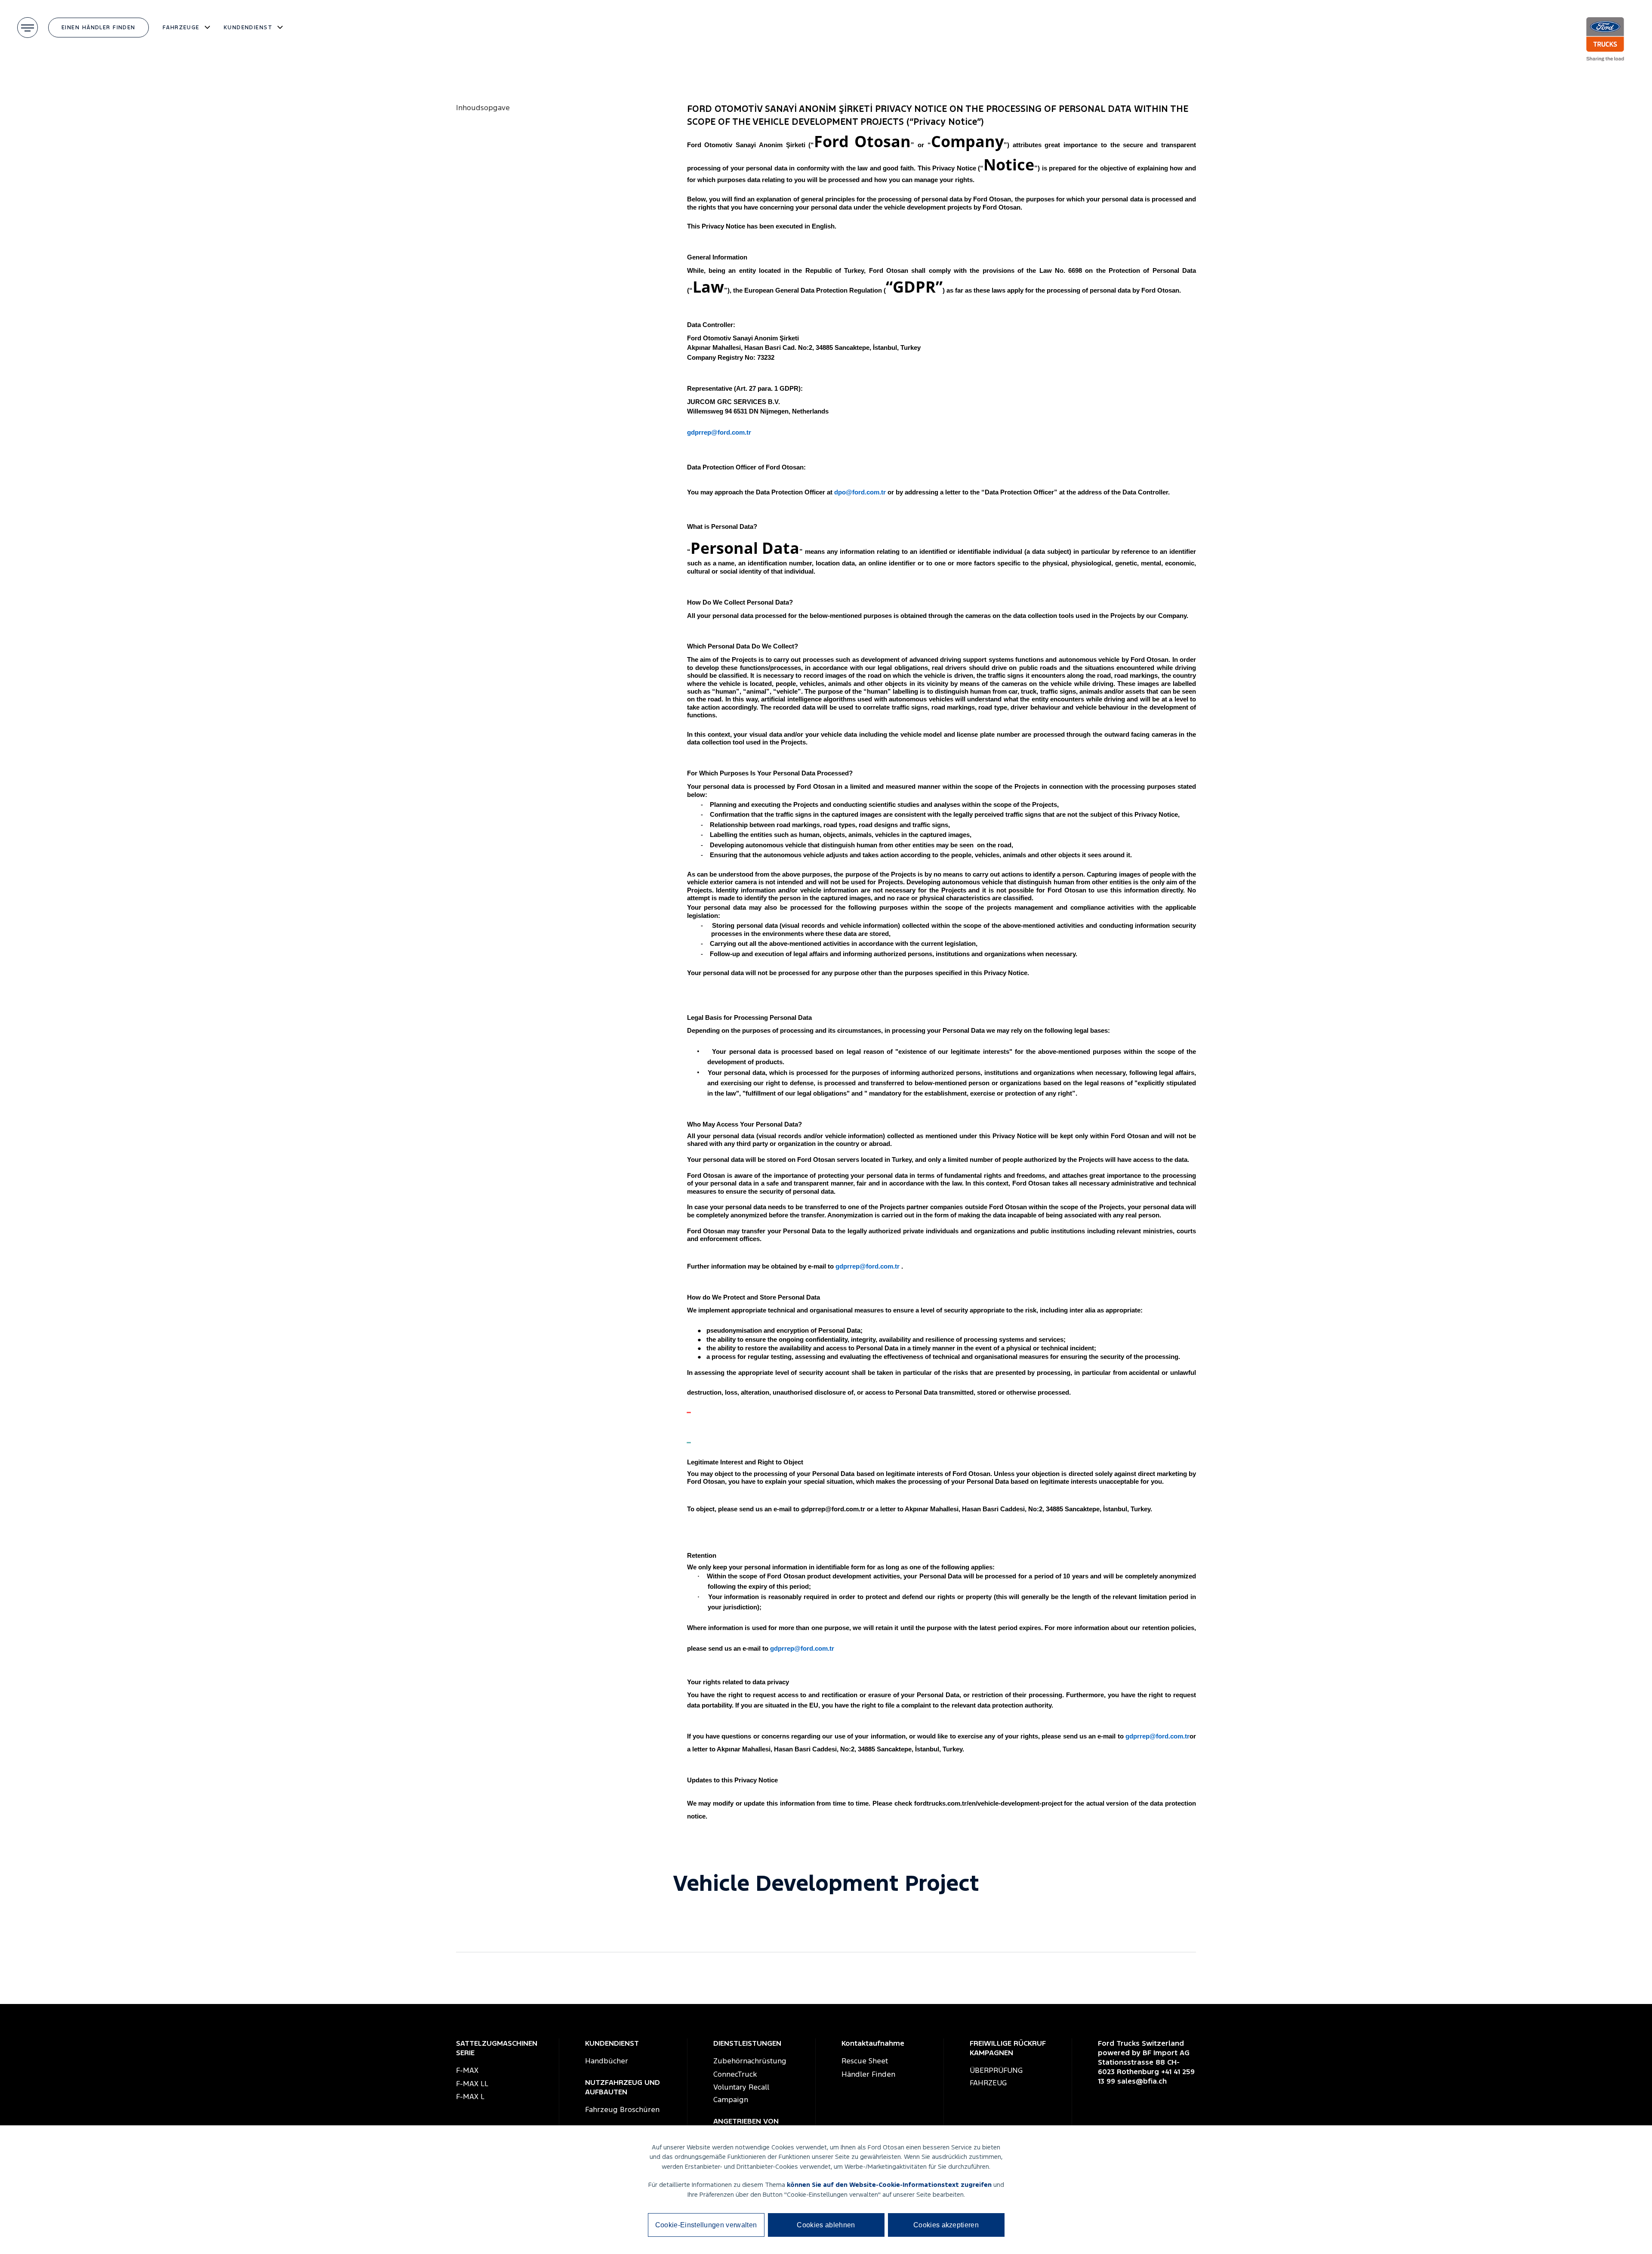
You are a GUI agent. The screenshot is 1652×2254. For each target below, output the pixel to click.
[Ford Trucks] (1610, 39)
